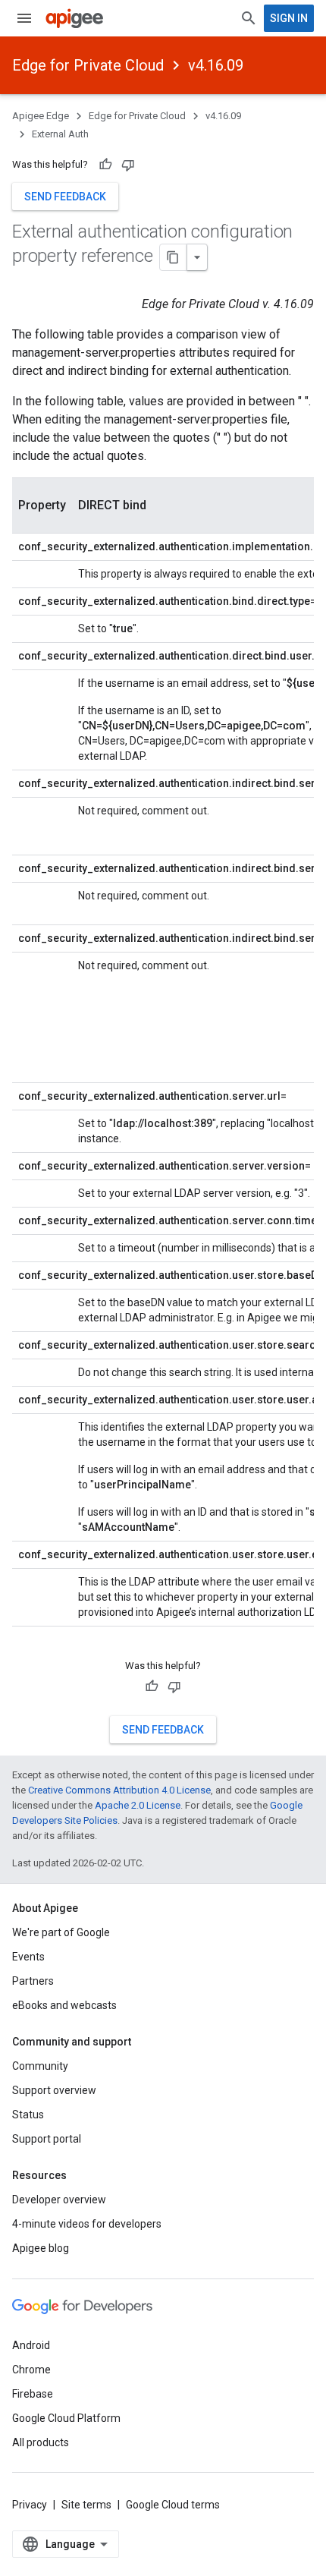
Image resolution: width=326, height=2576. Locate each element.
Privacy (30, 2505)
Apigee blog (41, 2248)
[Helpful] (105, 165)
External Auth (60, 134)
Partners (33, 1981)
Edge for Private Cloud (88, 65)
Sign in (289, 18)
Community (40, 2066)
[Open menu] (24, 18)
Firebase (33, 2394)
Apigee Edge (41, 116)
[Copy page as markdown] (174, 257)
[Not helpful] (128, 165)
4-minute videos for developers (87, 2224)
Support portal (47, 2139)
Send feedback (65, 197)
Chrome (31, 2370)
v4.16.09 (216, 65)
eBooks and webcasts (64, 2005)
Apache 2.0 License (138, 1805)
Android (31, 2345)
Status (28, 2115)
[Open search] (249, 18)
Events (28, 1957)
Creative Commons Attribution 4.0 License (119, 1790)
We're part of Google (61, 1932)
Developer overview (59, 2200)
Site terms (86, 2505)
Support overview (54, 2090)
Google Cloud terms (173, 2505)
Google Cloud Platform (66, 2418)
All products (41, 2442)
